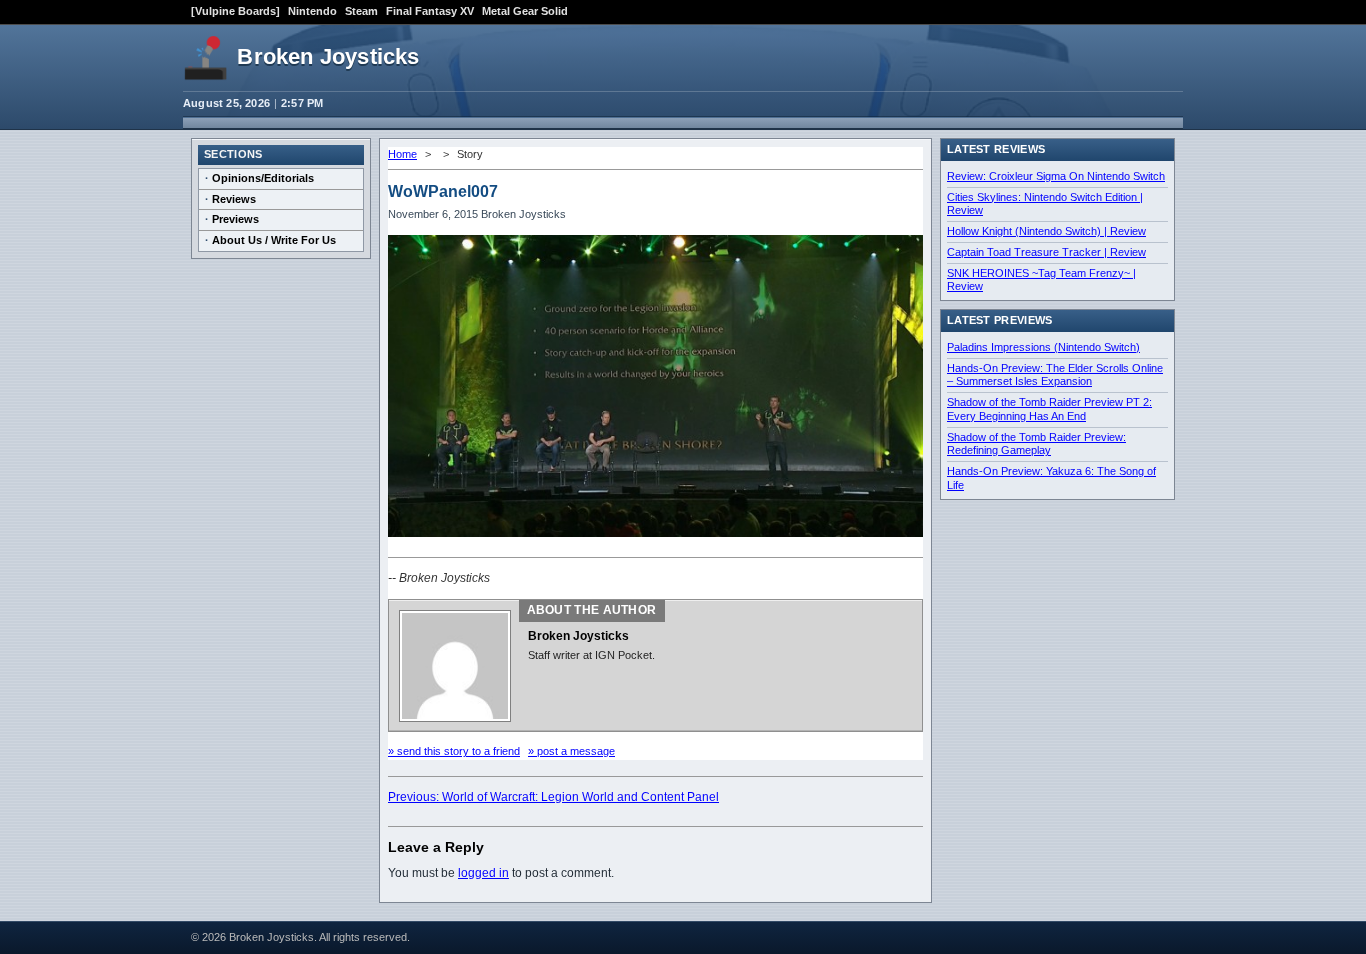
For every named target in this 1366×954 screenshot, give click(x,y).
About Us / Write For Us (274, 240)
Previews (235, 219)
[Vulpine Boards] (235, 11)
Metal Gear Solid (525, 11)
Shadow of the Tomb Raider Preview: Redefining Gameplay (1036, 444)
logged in (483, 873)
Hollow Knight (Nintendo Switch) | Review (1046, 231)
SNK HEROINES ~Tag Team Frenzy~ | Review (1041, 280)
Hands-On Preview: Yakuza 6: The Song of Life (1051, 478)
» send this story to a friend (454, 751)
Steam (361, 11)
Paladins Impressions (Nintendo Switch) (1043, 347)
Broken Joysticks (328, 56)
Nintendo (312, 11)
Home (402, 154)
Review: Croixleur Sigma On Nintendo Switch (1056, 176)
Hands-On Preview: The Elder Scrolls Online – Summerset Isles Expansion (1055, 375)
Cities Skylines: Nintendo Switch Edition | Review (1045, 204)
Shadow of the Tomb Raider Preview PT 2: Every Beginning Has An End (1049, 409)
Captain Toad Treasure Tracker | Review (1046, 252)
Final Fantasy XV (430, 11)
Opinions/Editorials (263, 178)
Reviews (234, 199)
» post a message (571, 751)
